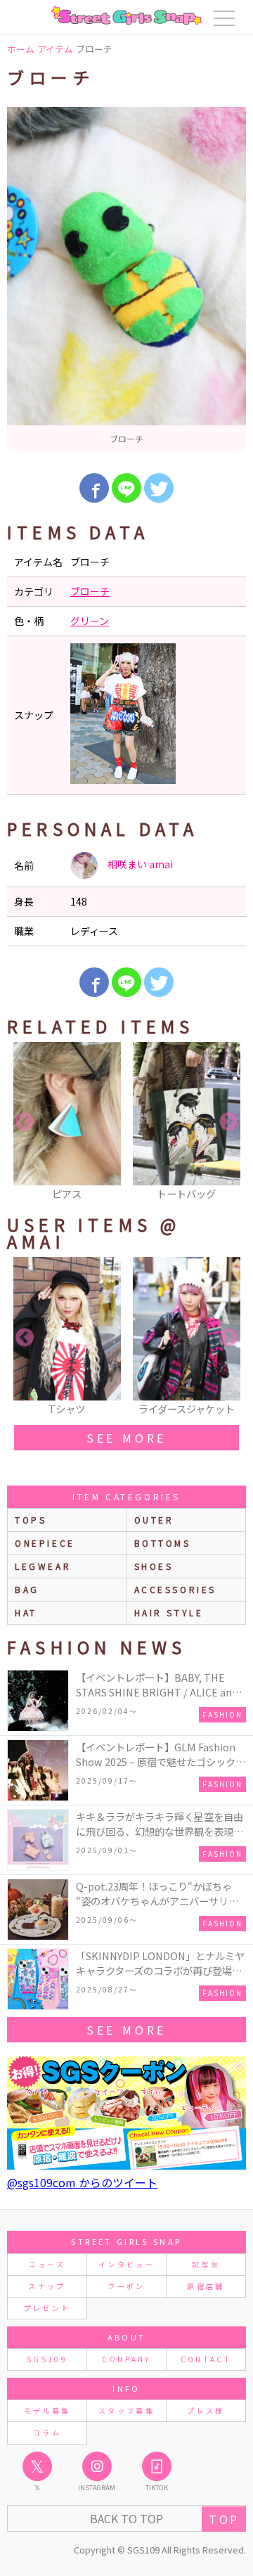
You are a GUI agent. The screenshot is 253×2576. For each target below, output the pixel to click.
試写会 (206, 2264)
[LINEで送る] (126, 488)
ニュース (47, 2264)
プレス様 (206, 2410)
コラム (47, 2432)
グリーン (90, 621)
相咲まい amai (139, 864)
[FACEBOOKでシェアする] (94, 488)
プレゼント (47, 2308)
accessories (176, 1589)
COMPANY (126, 2359)
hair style (169, 1612)
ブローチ (90, 591)
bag (27, 1589)
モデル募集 (47, 2410)
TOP (224, 2519)
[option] (126, 279)
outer (154, 1520)
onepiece (45, 1543)
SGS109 (47, 2359)
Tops (31, 1520)
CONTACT (206, 2359)
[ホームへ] (126, 15)
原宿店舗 (206, 2286)
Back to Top (126, 2518)
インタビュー (126, 2264)
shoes (154, 1566)
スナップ (47, 2286)
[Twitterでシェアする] (159, 488)
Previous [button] (25, 1122)
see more (126, 1438)
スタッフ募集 (126, 2410)
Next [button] (228, 1122)
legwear (43, 1566)
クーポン (126, 2286)
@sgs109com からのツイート (82, 2182)
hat (26, 1612)
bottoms (163, 1543)
